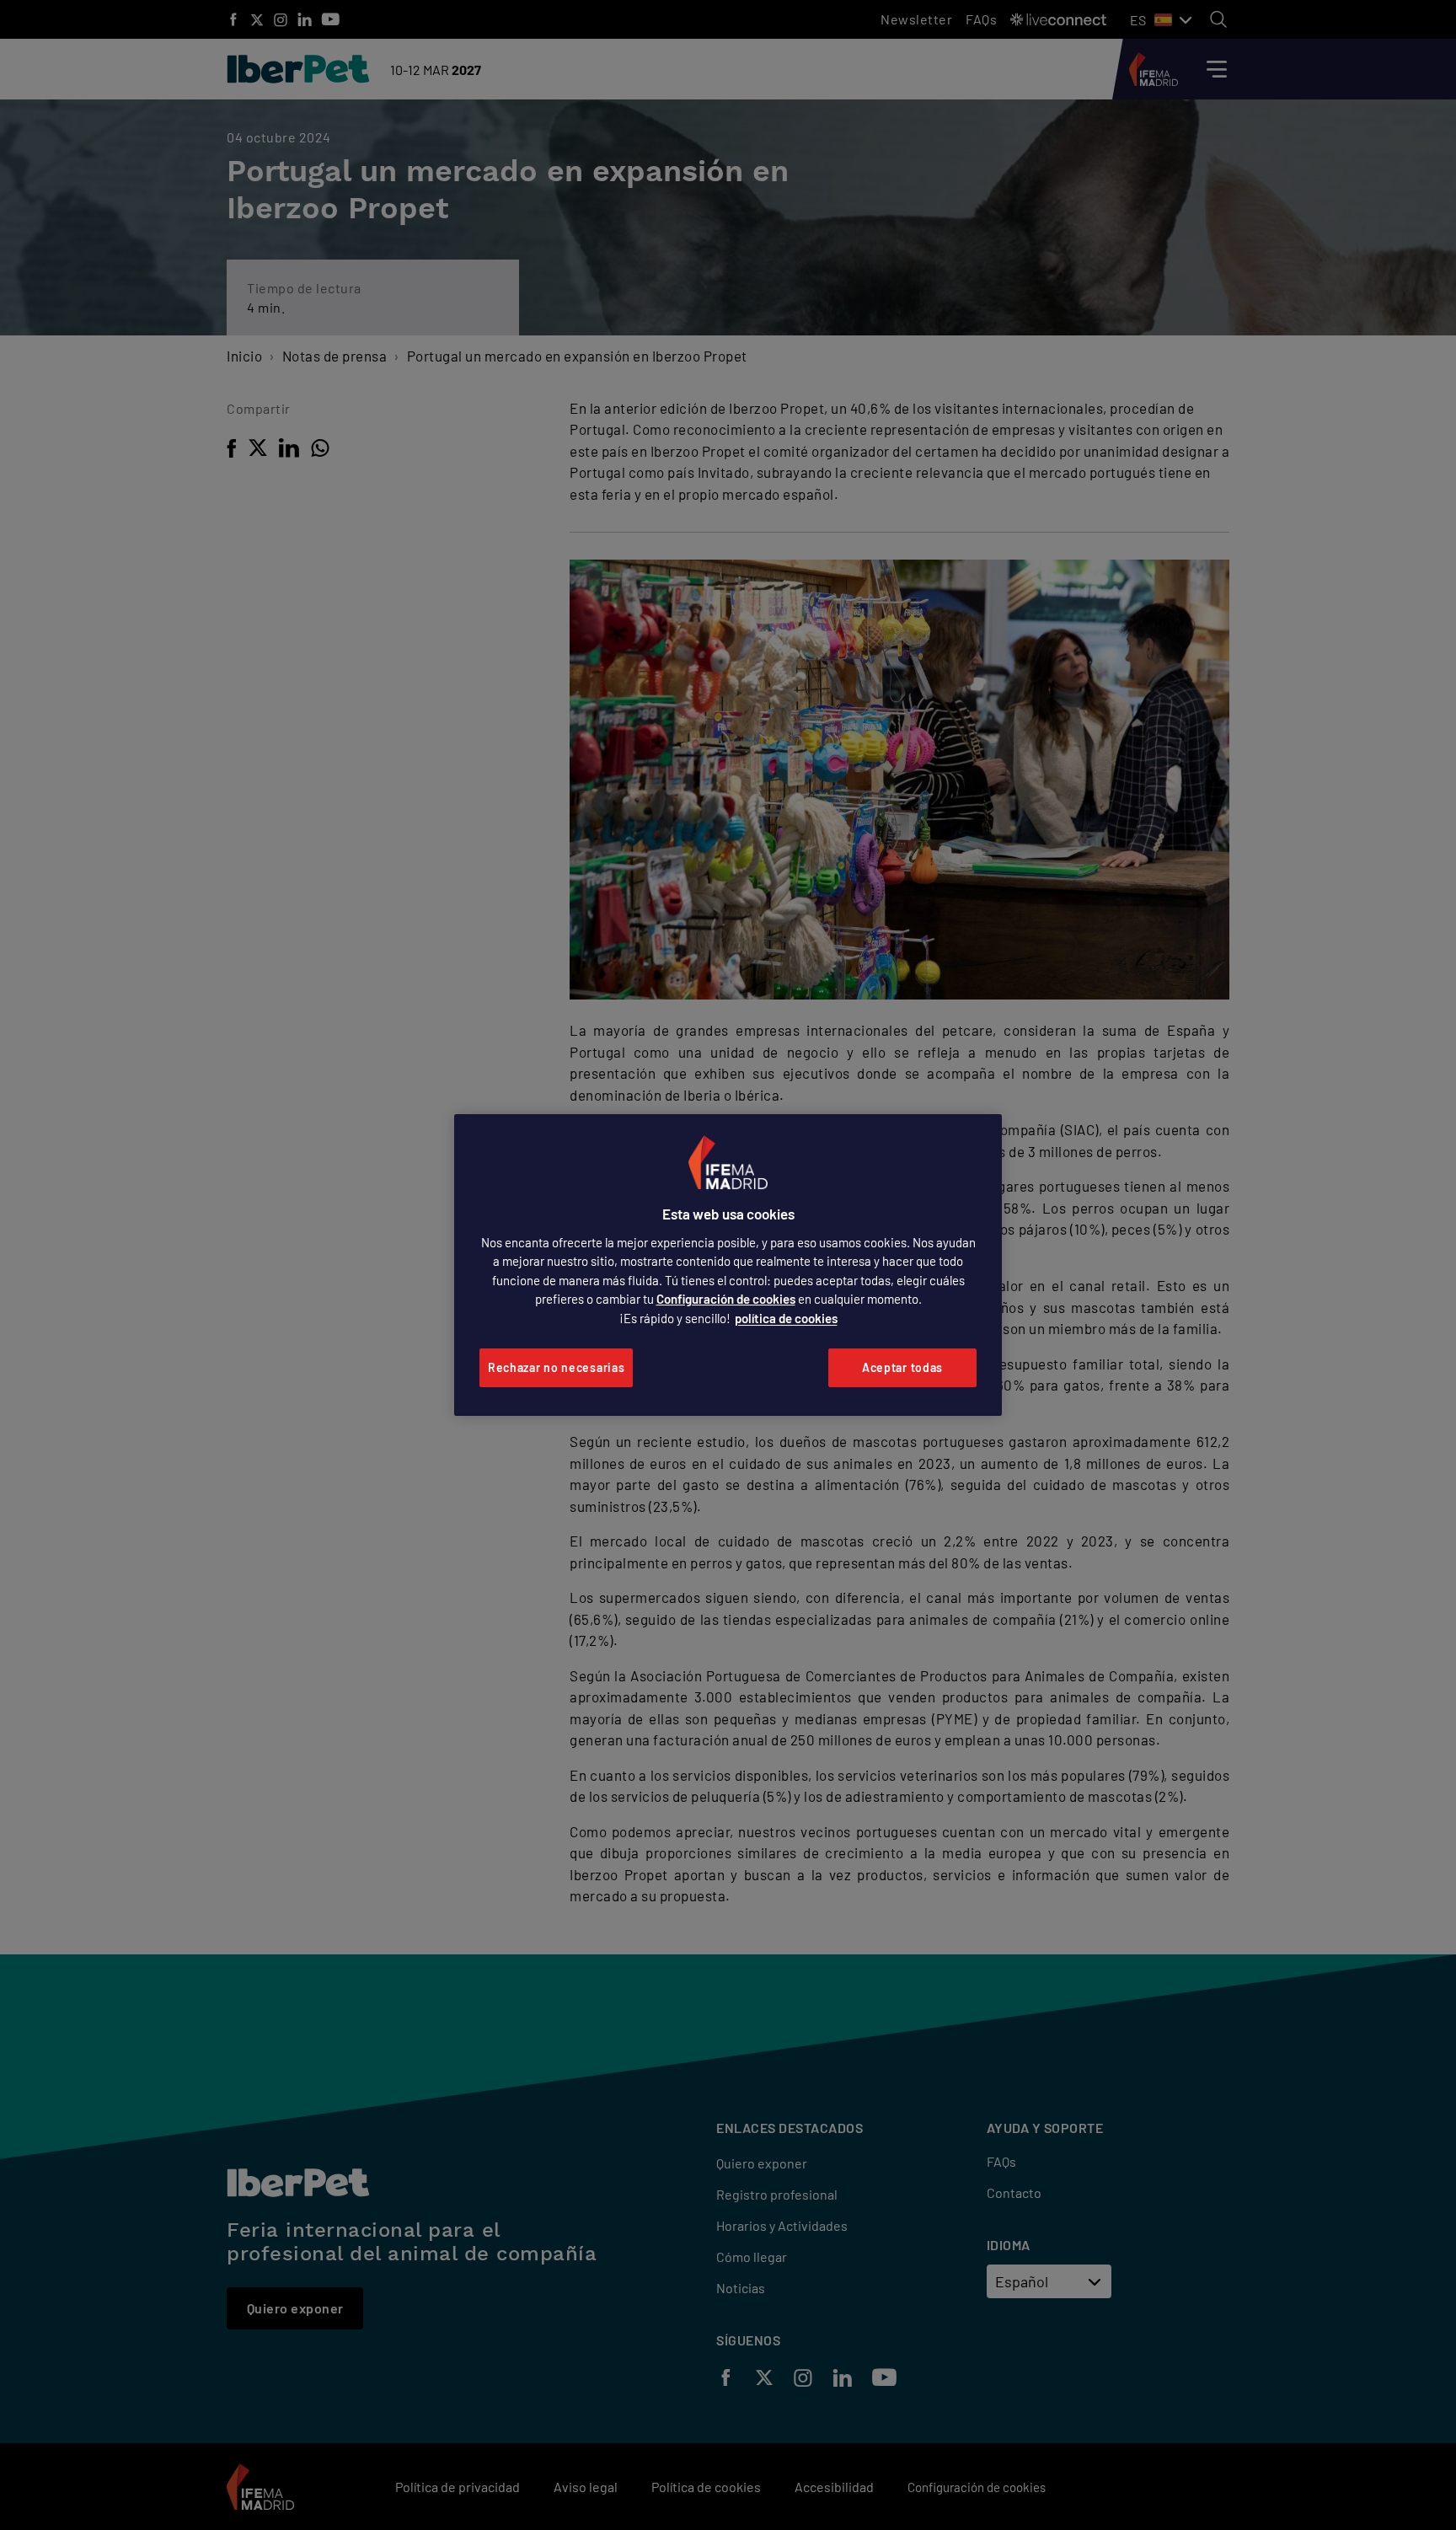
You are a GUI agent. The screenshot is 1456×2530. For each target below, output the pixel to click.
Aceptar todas (902, 1367)
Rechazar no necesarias (556, 1367)
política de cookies (786, 1318)
